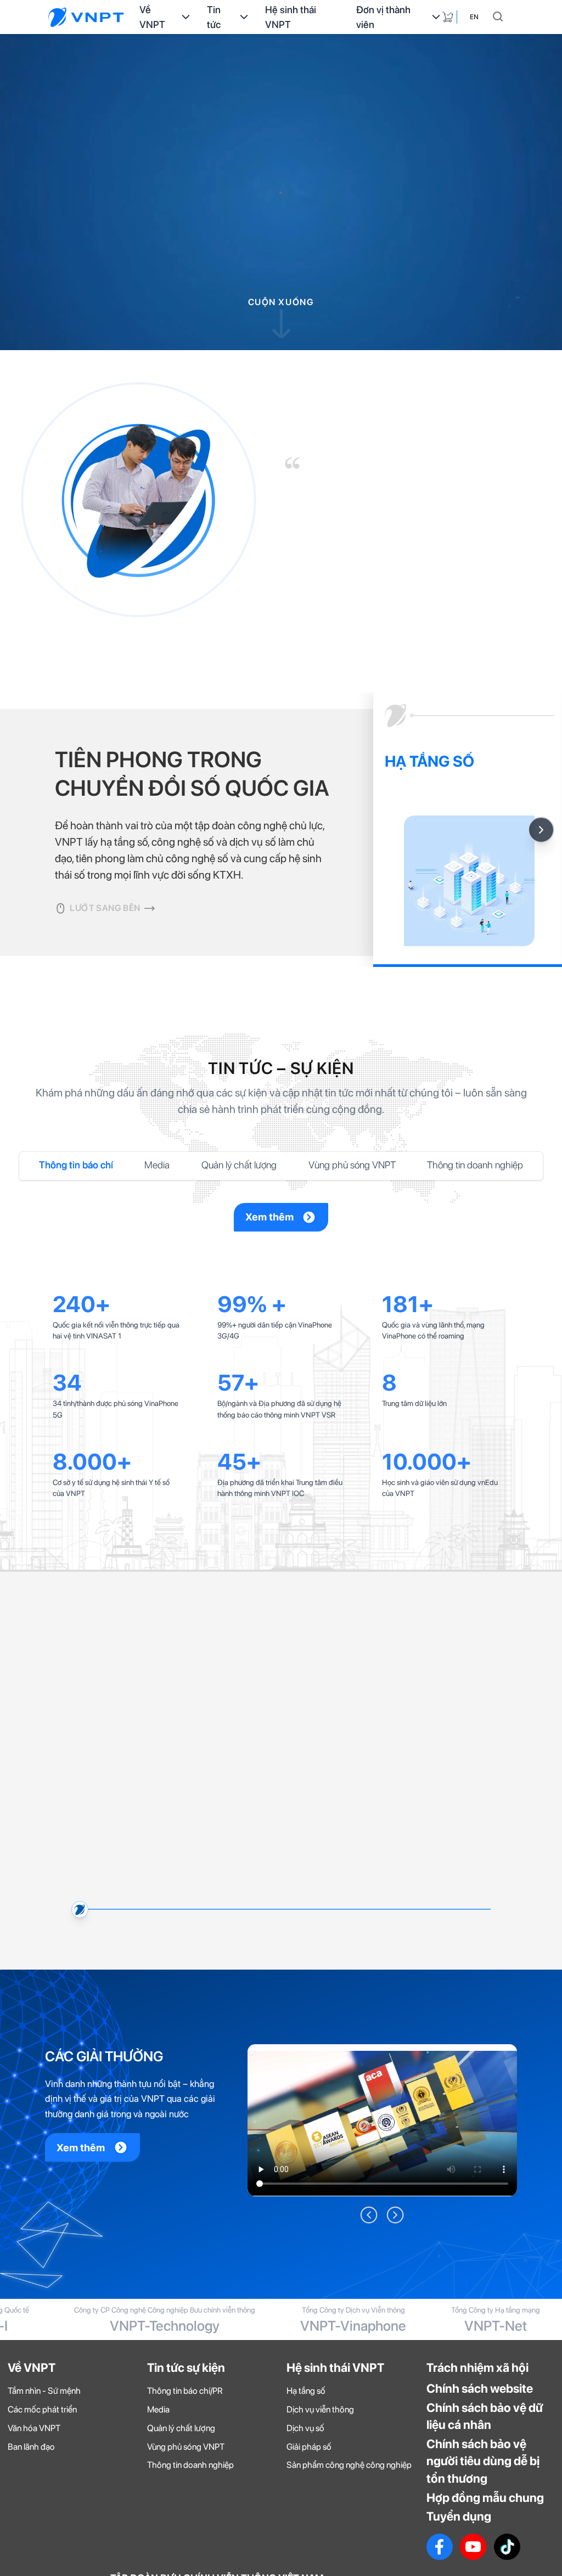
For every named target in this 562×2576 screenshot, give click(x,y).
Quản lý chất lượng (239, 1165)
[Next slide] (541, 830)
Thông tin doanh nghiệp (475, 1165)
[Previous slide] (74, 2195)
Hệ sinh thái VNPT (291, 17)
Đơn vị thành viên (383, 17)
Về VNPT (152, 17)
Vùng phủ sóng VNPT (352, 1165)
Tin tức (214, 17)
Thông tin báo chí (76, 1165)
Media (157, 1165)
